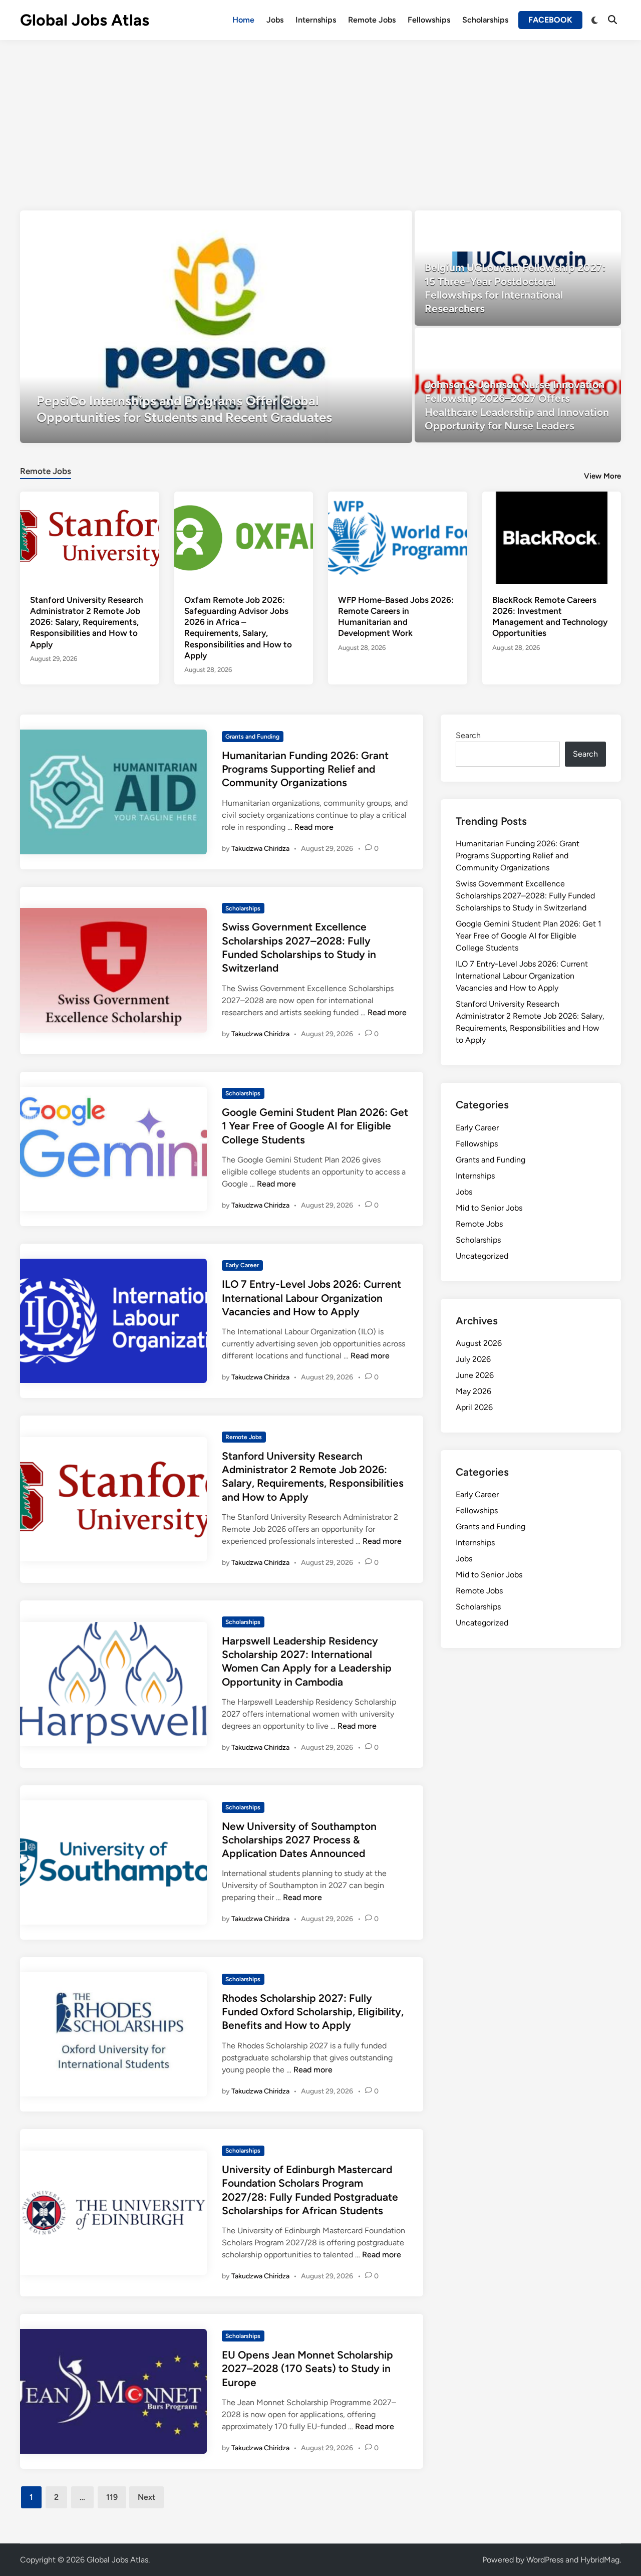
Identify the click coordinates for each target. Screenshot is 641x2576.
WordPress (545, 2560)
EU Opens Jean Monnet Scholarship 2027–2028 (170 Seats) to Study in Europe (307, 2369)
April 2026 (474, 1407)
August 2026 (479, 1343)
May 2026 (473, 1391)
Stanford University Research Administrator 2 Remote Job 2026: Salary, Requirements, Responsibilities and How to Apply (87, 622)
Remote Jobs (372, 20)
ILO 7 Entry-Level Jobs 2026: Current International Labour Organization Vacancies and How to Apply (311, 1298)
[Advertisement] (320, 115)
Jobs (275, 20)
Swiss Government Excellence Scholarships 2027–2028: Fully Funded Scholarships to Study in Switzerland (525, 896)
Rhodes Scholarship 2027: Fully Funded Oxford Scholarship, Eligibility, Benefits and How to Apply (313, 2012)
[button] (366, 223)
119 (112, 2497)
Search (468, 735)
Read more (314, 827)
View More (602, 476)
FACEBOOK (550, 20)
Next (146, 2497)
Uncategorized (482, 1256)
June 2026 (475, 1375)
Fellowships (429, 20)
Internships (316, 20)
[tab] (46, 470)
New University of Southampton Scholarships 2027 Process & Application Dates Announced (299, 1840)
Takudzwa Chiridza (260, 849)
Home (243, 20)
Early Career (242, 1265)
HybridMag (600, 2560)
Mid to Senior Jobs (489, 1208)
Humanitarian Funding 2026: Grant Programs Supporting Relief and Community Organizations (305, 769)
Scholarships (485, 20)
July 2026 (473, 1359)
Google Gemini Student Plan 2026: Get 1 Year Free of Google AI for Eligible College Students (315, 1126)
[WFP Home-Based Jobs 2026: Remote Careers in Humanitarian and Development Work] (398, 537)
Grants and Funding (252, 737)
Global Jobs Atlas (85, 20)
